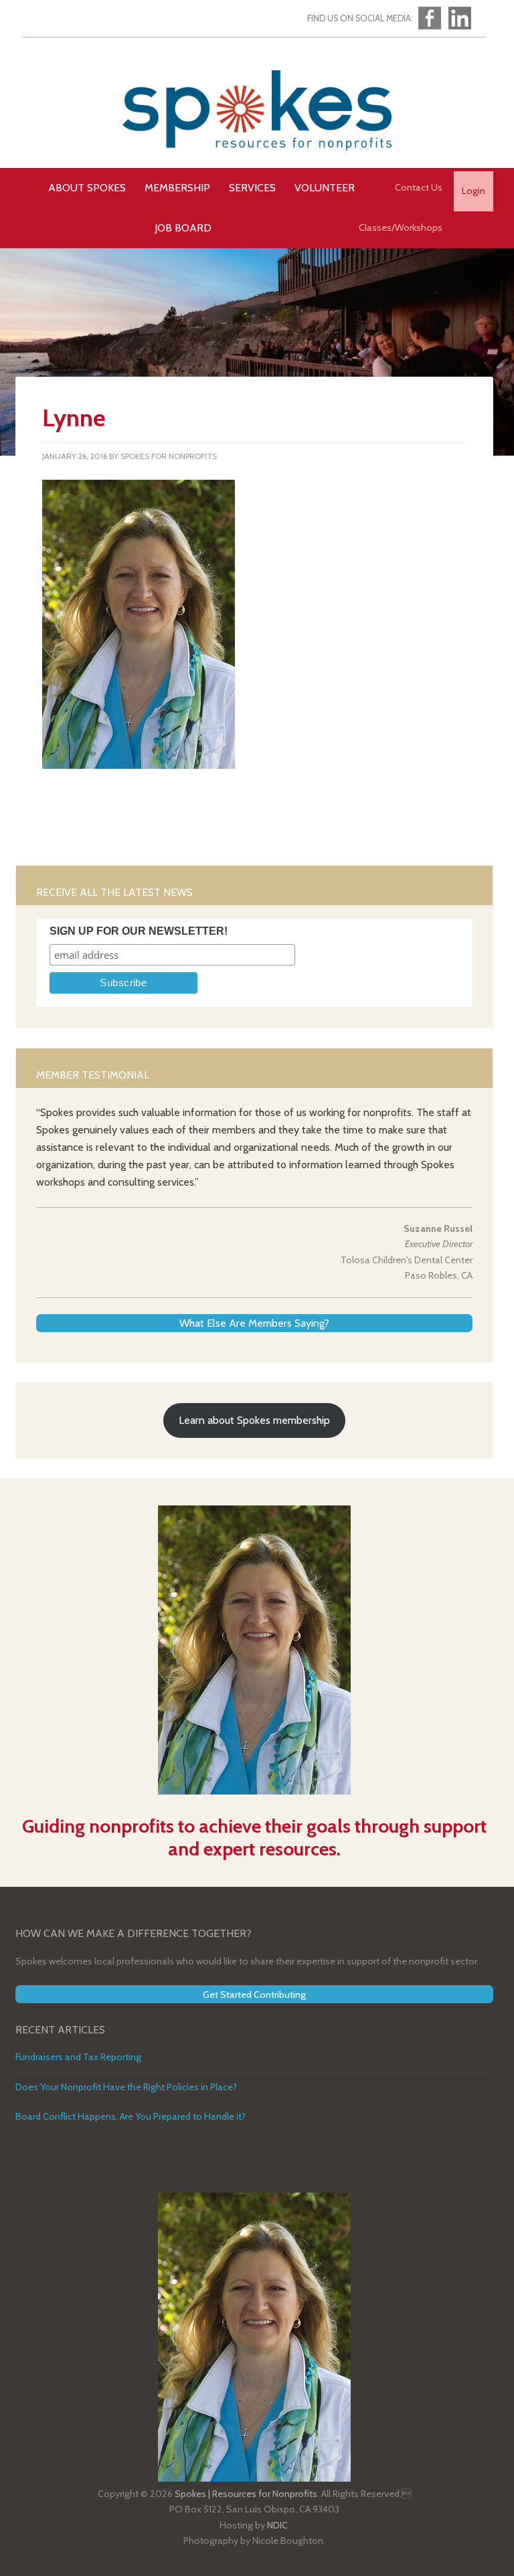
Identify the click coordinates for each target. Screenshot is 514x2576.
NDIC (277, 2525)
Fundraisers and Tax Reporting (78, 2057)
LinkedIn (460, 18)
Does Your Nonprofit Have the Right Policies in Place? (126, 2087)
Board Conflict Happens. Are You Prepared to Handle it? (131, 2116)
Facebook (430, 18)
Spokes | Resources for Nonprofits (257, 110)
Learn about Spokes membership (254, 1420)
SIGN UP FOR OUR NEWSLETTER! (139, 931)
